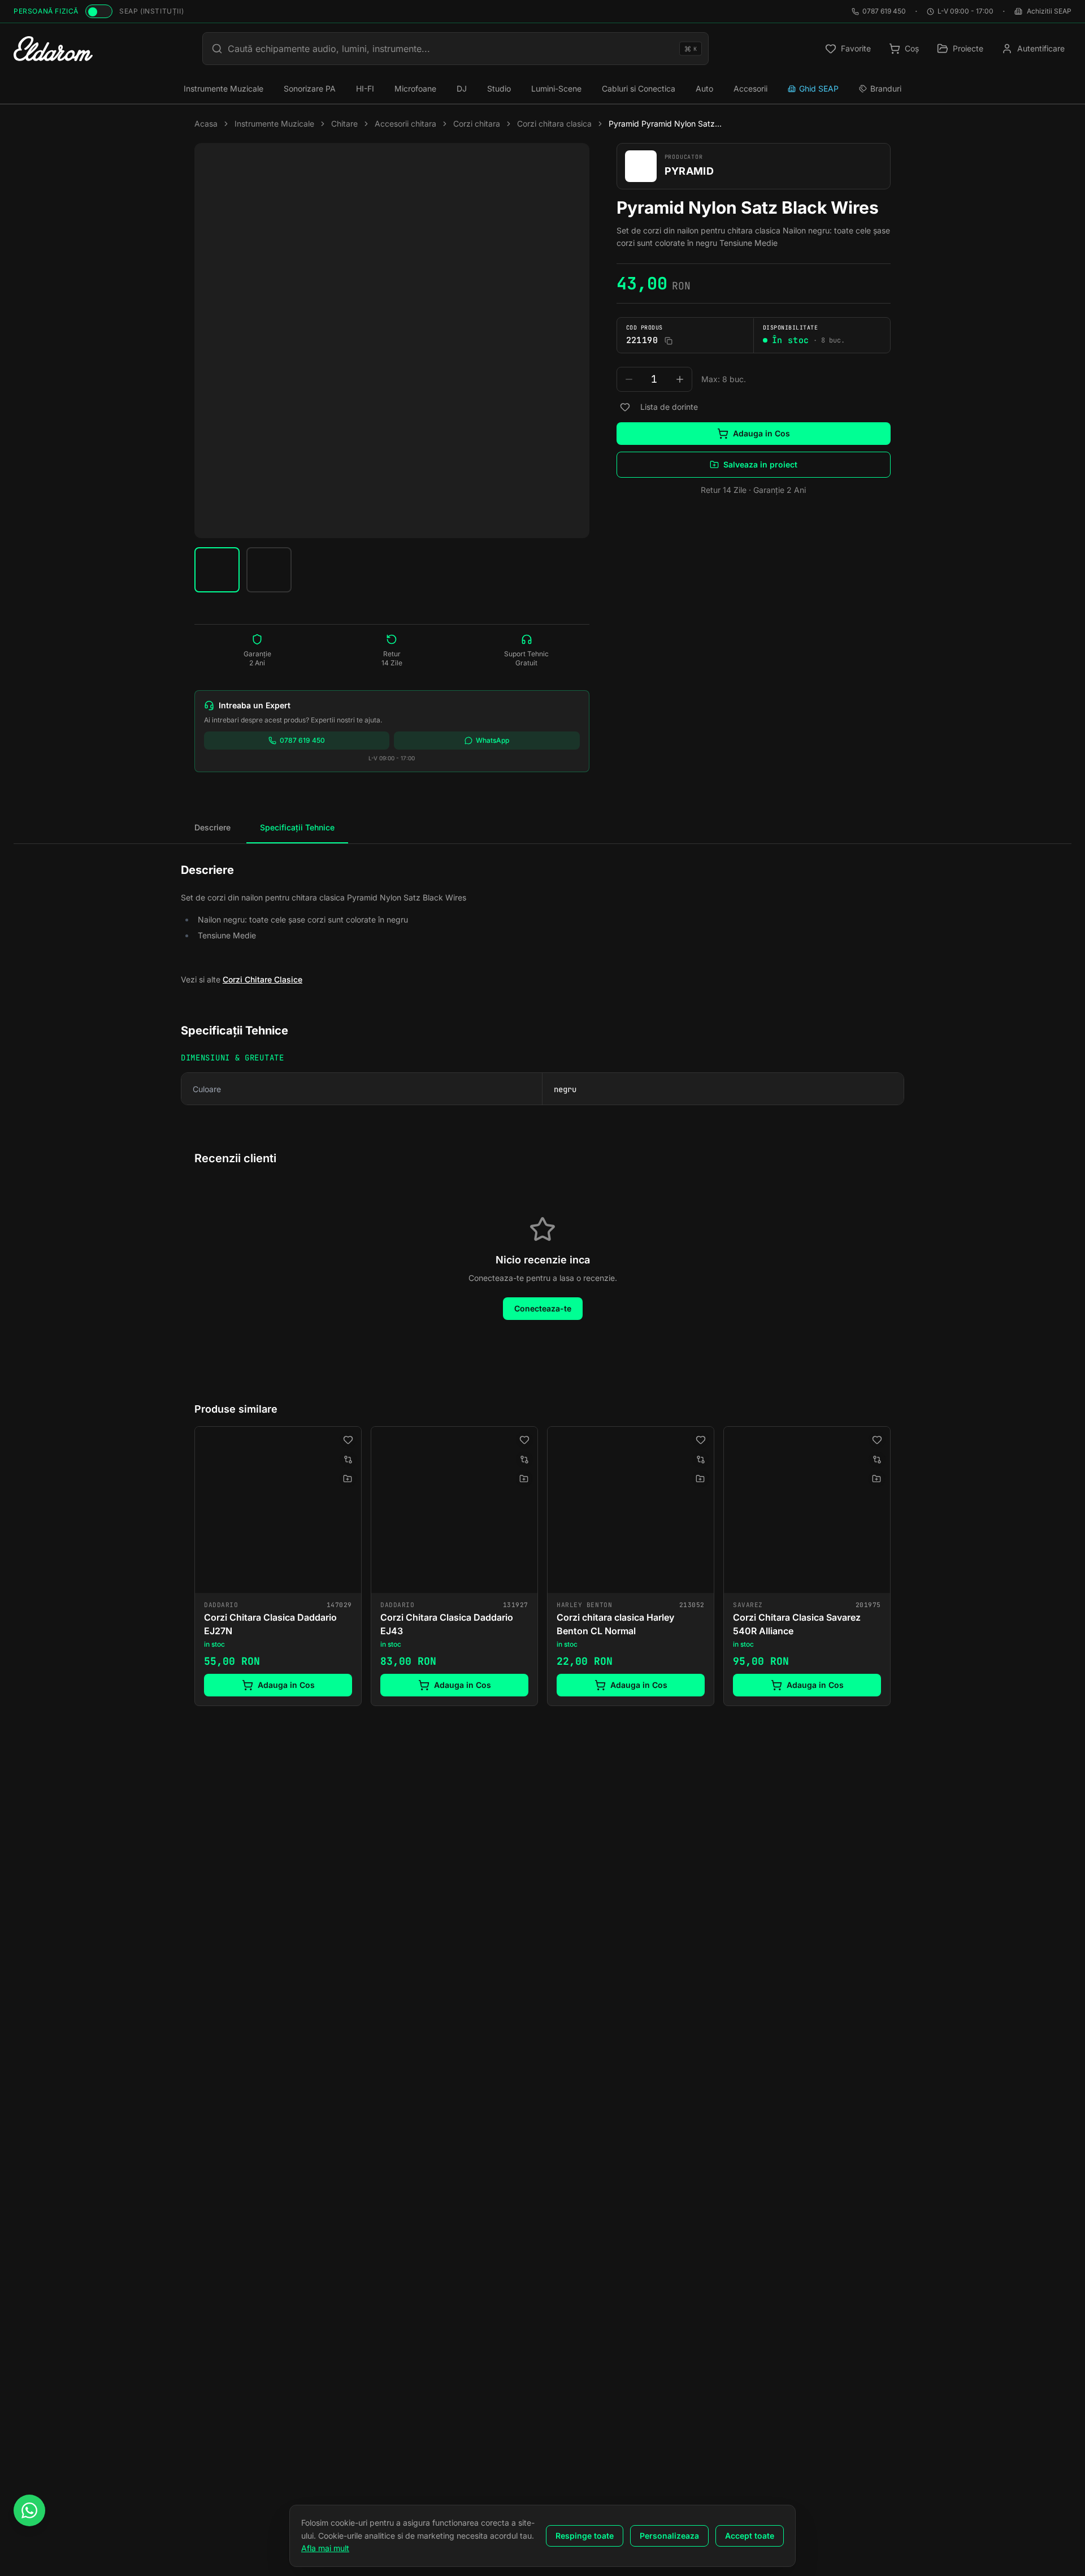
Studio (499, 88)
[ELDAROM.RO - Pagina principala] (53, 49)
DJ (462, 88)
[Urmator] (891, 1568)
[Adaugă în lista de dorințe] (625, 407)
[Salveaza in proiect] (348, 1479)
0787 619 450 (884, 11)
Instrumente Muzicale (223, 88)
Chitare (344, 124)
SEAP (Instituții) (151, 11)
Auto (704, 88)
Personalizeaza (669, 2536)
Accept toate (750, 2536)
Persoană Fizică (46, 11)
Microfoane (415, 88)
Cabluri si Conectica (639, 88)
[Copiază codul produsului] (669, 341)
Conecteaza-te (543, 1308)
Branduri (886, 88)
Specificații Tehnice (297, 827)
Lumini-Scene (556, 88)
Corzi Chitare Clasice (262, 979)
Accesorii (750, 88)
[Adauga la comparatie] (348, 1460)
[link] (278, 1566)
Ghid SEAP (819, 88)
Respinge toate (585, 2536)
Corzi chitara (477, 124)
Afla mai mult (325, 2548)
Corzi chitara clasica (554, 124)
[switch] (99, 11)
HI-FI (365, 88)
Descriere (212, 827)
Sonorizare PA (310, 88)
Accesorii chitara (405, 124)
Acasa (206, 124)
